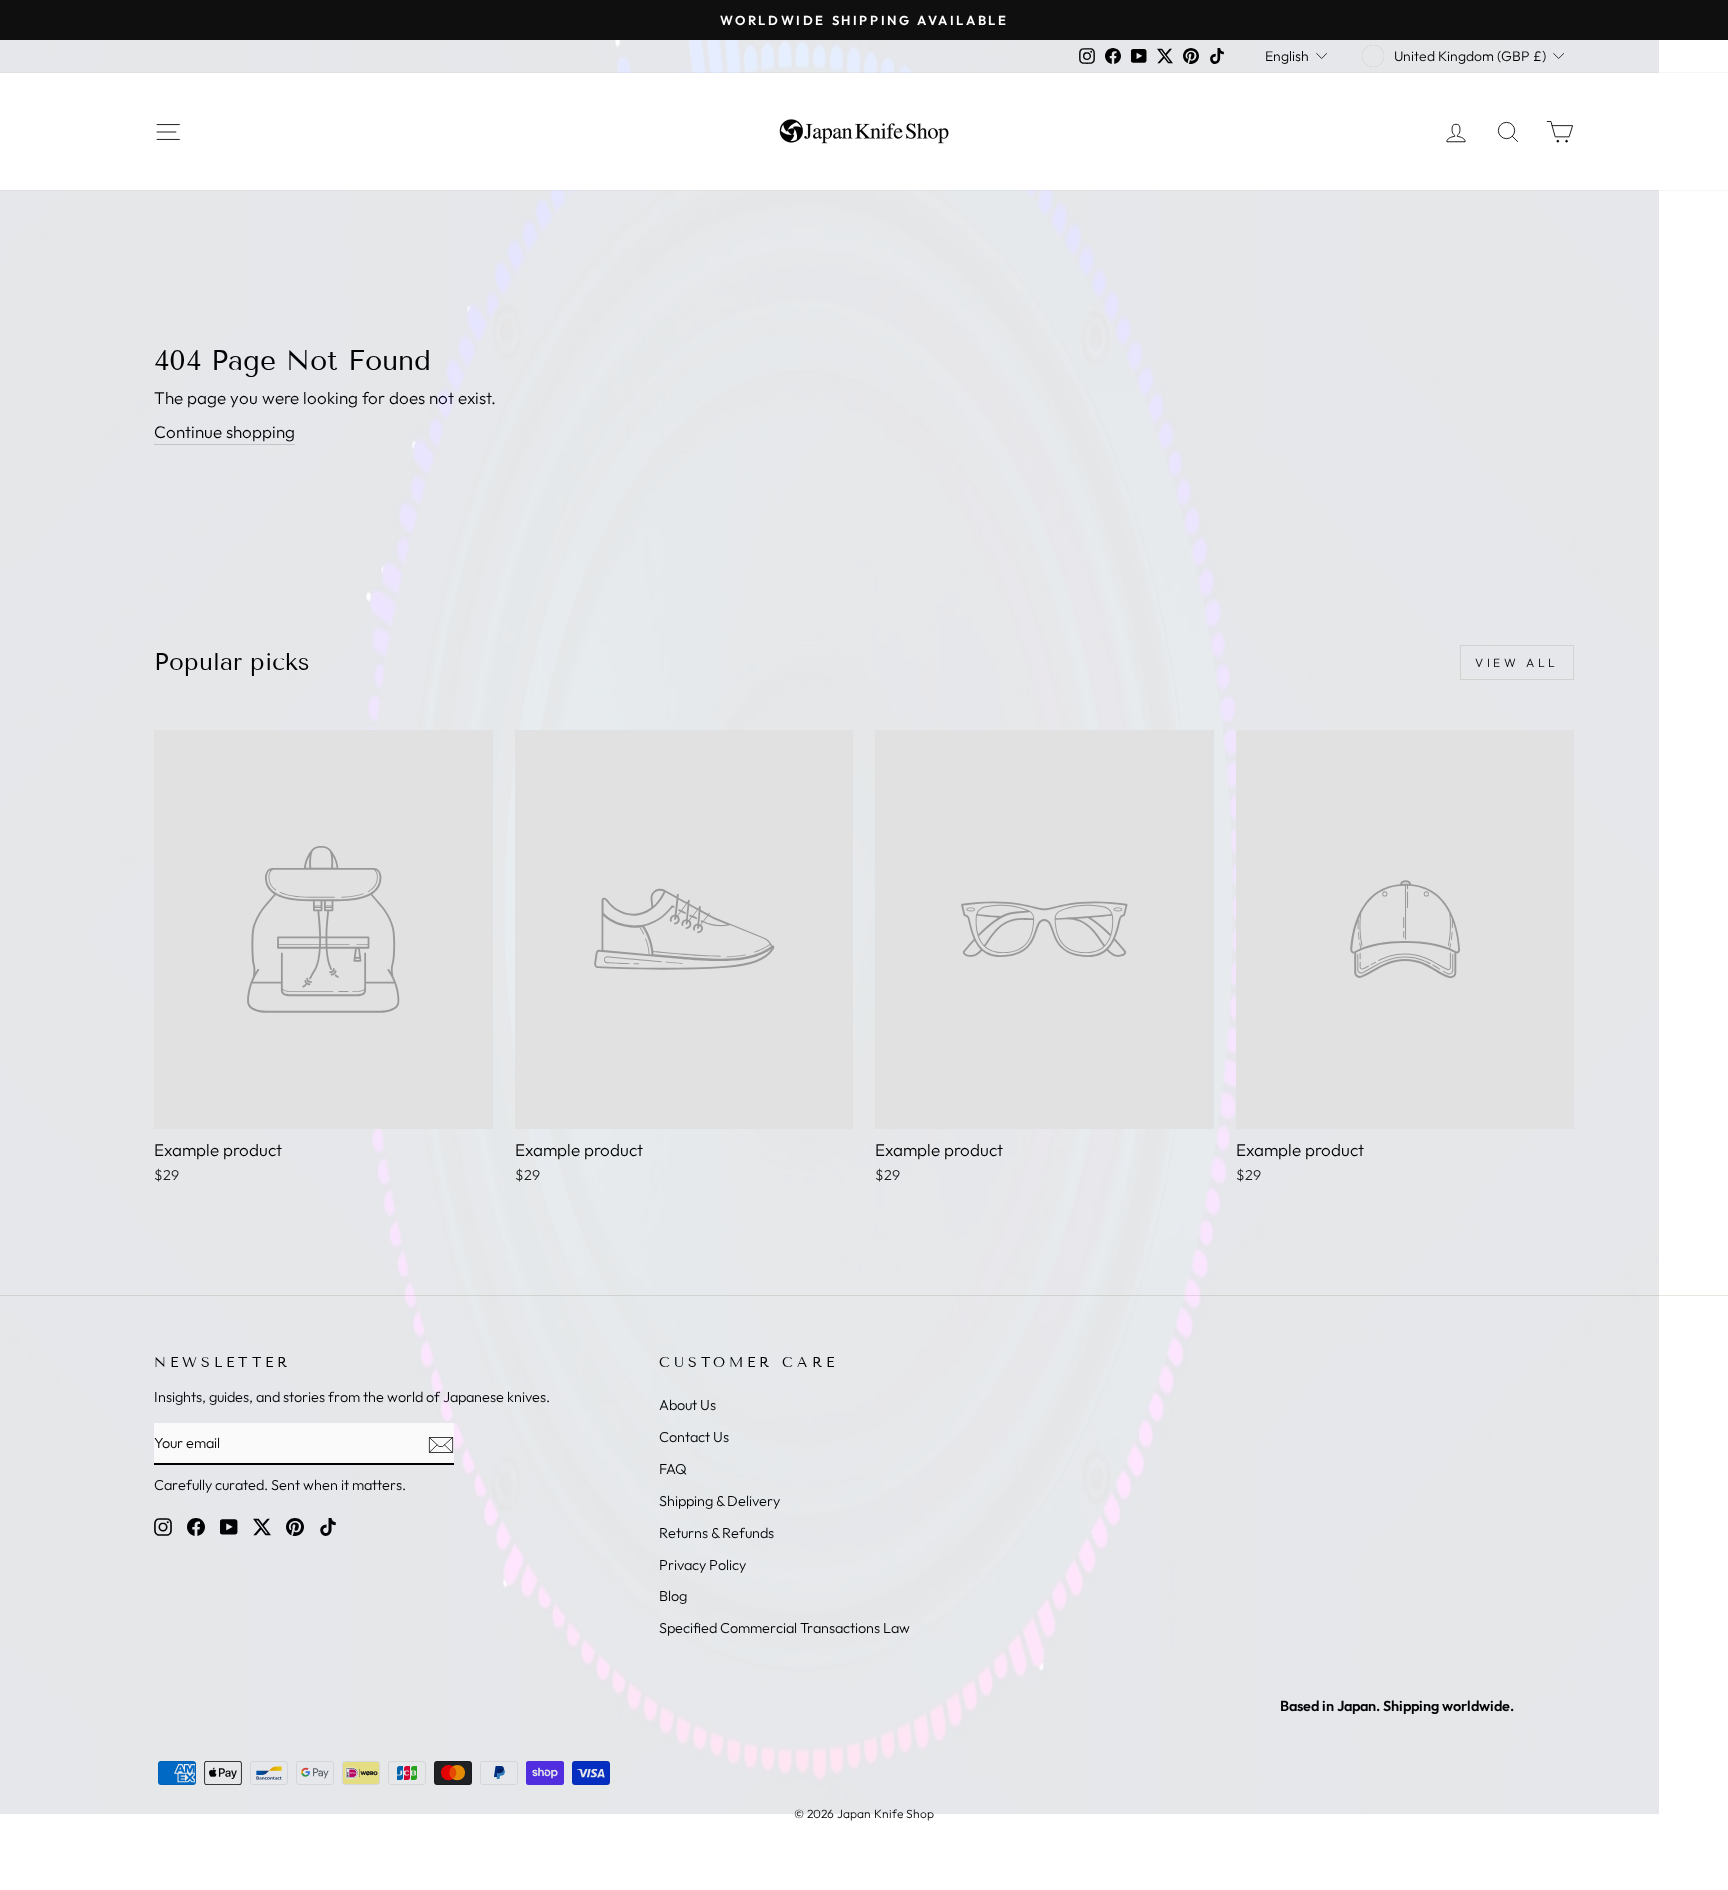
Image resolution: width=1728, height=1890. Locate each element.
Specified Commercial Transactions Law (784, 1628)
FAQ (673, 1469)
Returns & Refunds (716, 1533)
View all (1517, 662)
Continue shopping (224, 431)
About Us (687, 1405)
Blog (673, 1596)
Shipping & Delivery (719, 1501)
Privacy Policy (702, 1565)
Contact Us (694, 1437)
